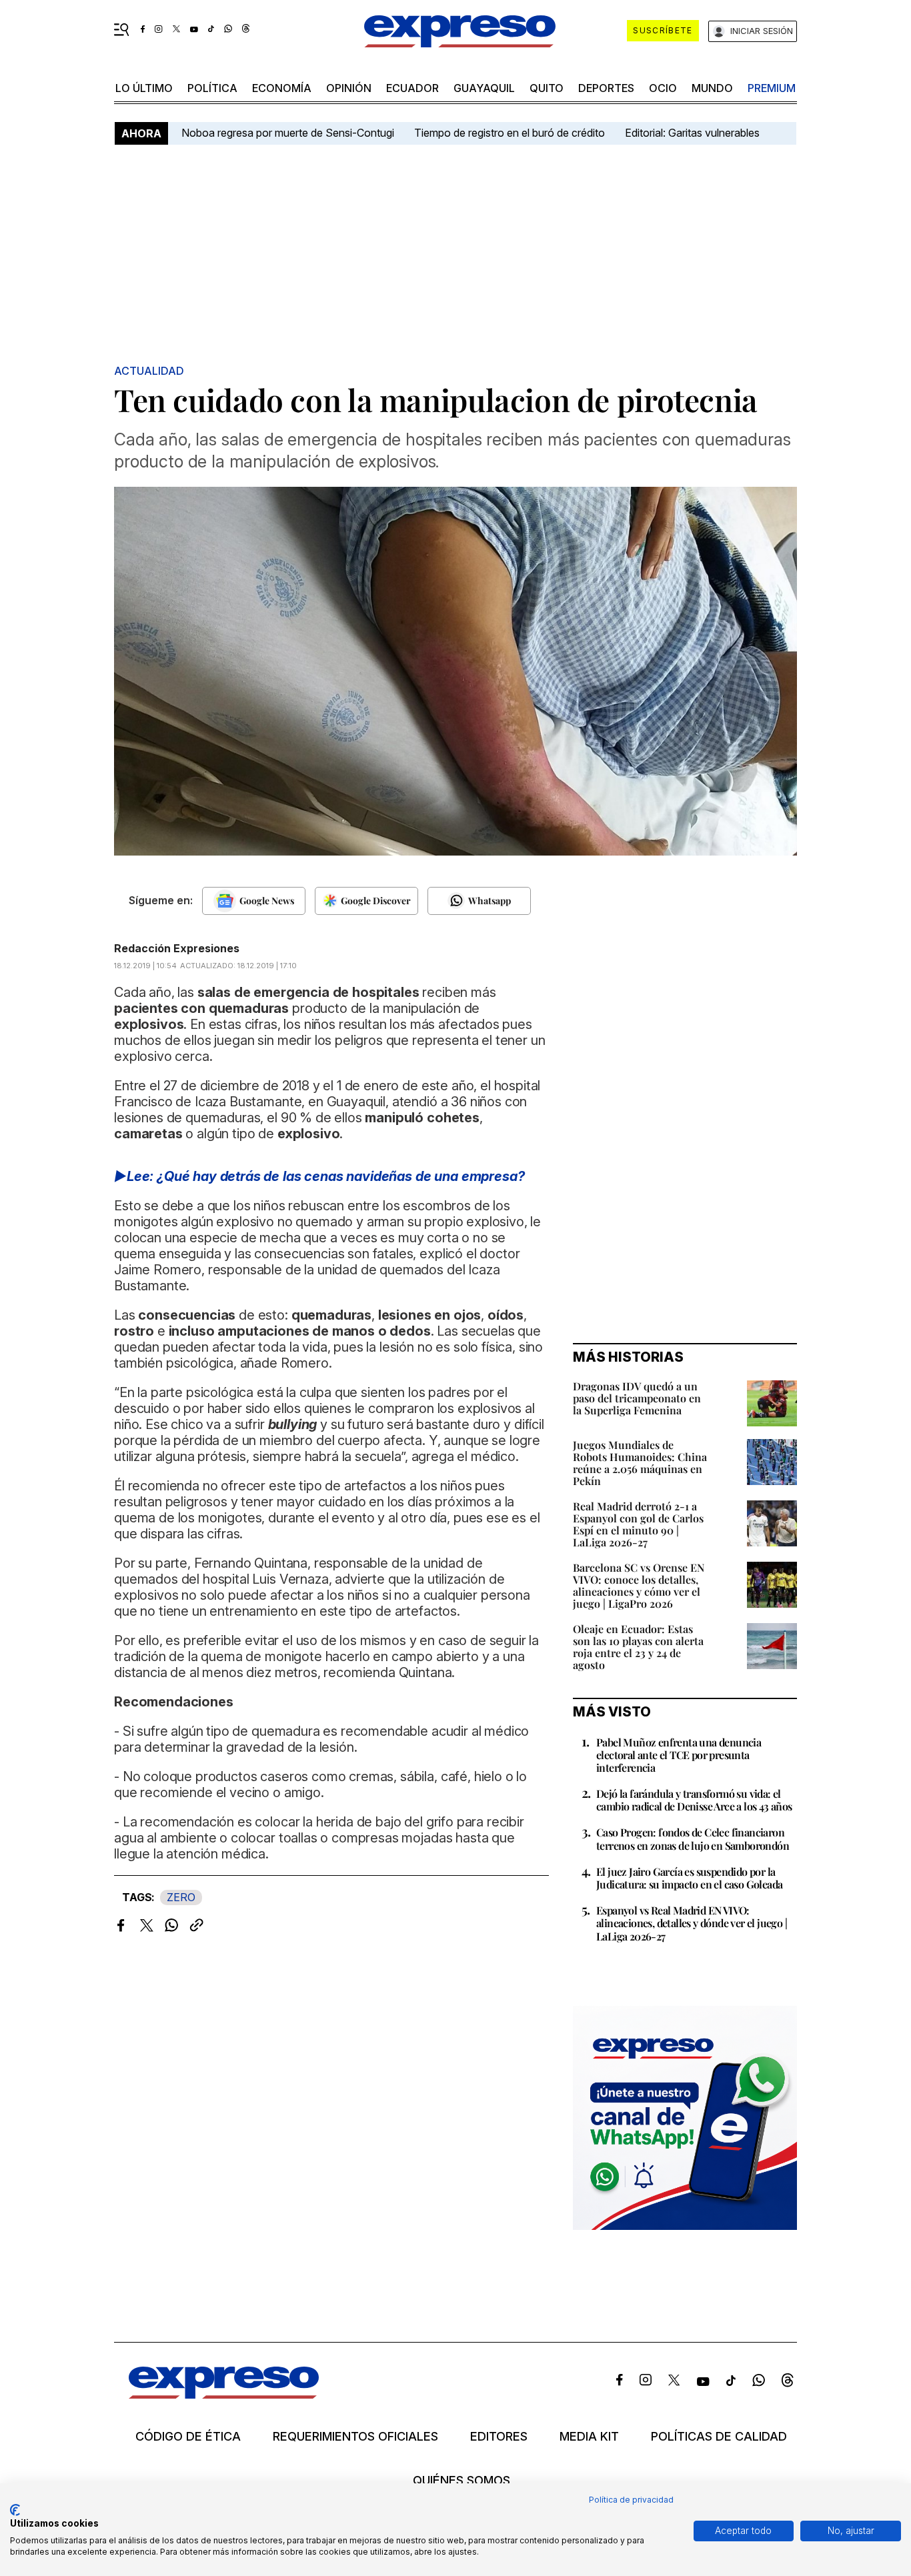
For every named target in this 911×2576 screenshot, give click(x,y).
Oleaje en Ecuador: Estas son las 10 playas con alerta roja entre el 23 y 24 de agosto (638, 1647)
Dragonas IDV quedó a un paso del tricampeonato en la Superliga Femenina (637, 1398)
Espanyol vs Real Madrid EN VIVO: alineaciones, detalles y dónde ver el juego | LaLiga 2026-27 (692, 1923)
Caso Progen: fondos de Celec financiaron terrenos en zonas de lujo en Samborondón (693, 1838)
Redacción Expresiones (177, 948)
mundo (712, 88)
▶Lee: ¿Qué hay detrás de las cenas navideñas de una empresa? (319, 1176)
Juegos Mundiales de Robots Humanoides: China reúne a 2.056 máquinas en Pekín (640, 1463)
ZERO (181, 1897)
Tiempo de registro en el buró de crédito (510, 133)
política (212, 88)
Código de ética (188, 2437)
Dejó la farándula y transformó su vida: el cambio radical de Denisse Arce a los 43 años (694, 1800)
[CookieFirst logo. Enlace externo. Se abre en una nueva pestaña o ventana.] (15, 2510)
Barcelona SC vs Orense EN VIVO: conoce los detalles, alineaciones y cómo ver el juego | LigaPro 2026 (639, 1585)
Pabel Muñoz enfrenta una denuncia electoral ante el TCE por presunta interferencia (679, 1755)
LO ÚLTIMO (144, 88)
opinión (349, 88)
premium (772, 88)
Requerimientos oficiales (355, 2437)
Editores (499, 2437)
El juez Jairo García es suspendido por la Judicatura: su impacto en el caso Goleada (689, 1878)
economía (282, 88)
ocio (663, 88)
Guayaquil (484, 88)
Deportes (606, 88)
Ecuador (412, 88)
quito (547, 88)
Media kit (589, 2437)
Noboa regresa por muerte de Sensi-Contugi (288, 133)
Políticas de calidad (719, 2437)
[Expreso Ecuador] (224, 2394)
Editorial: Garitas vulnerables (692, 133)
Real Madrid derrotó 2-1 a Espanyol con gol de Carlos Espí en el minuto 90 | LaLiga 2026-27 (638, 1524)
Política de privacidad (631, 2500)
